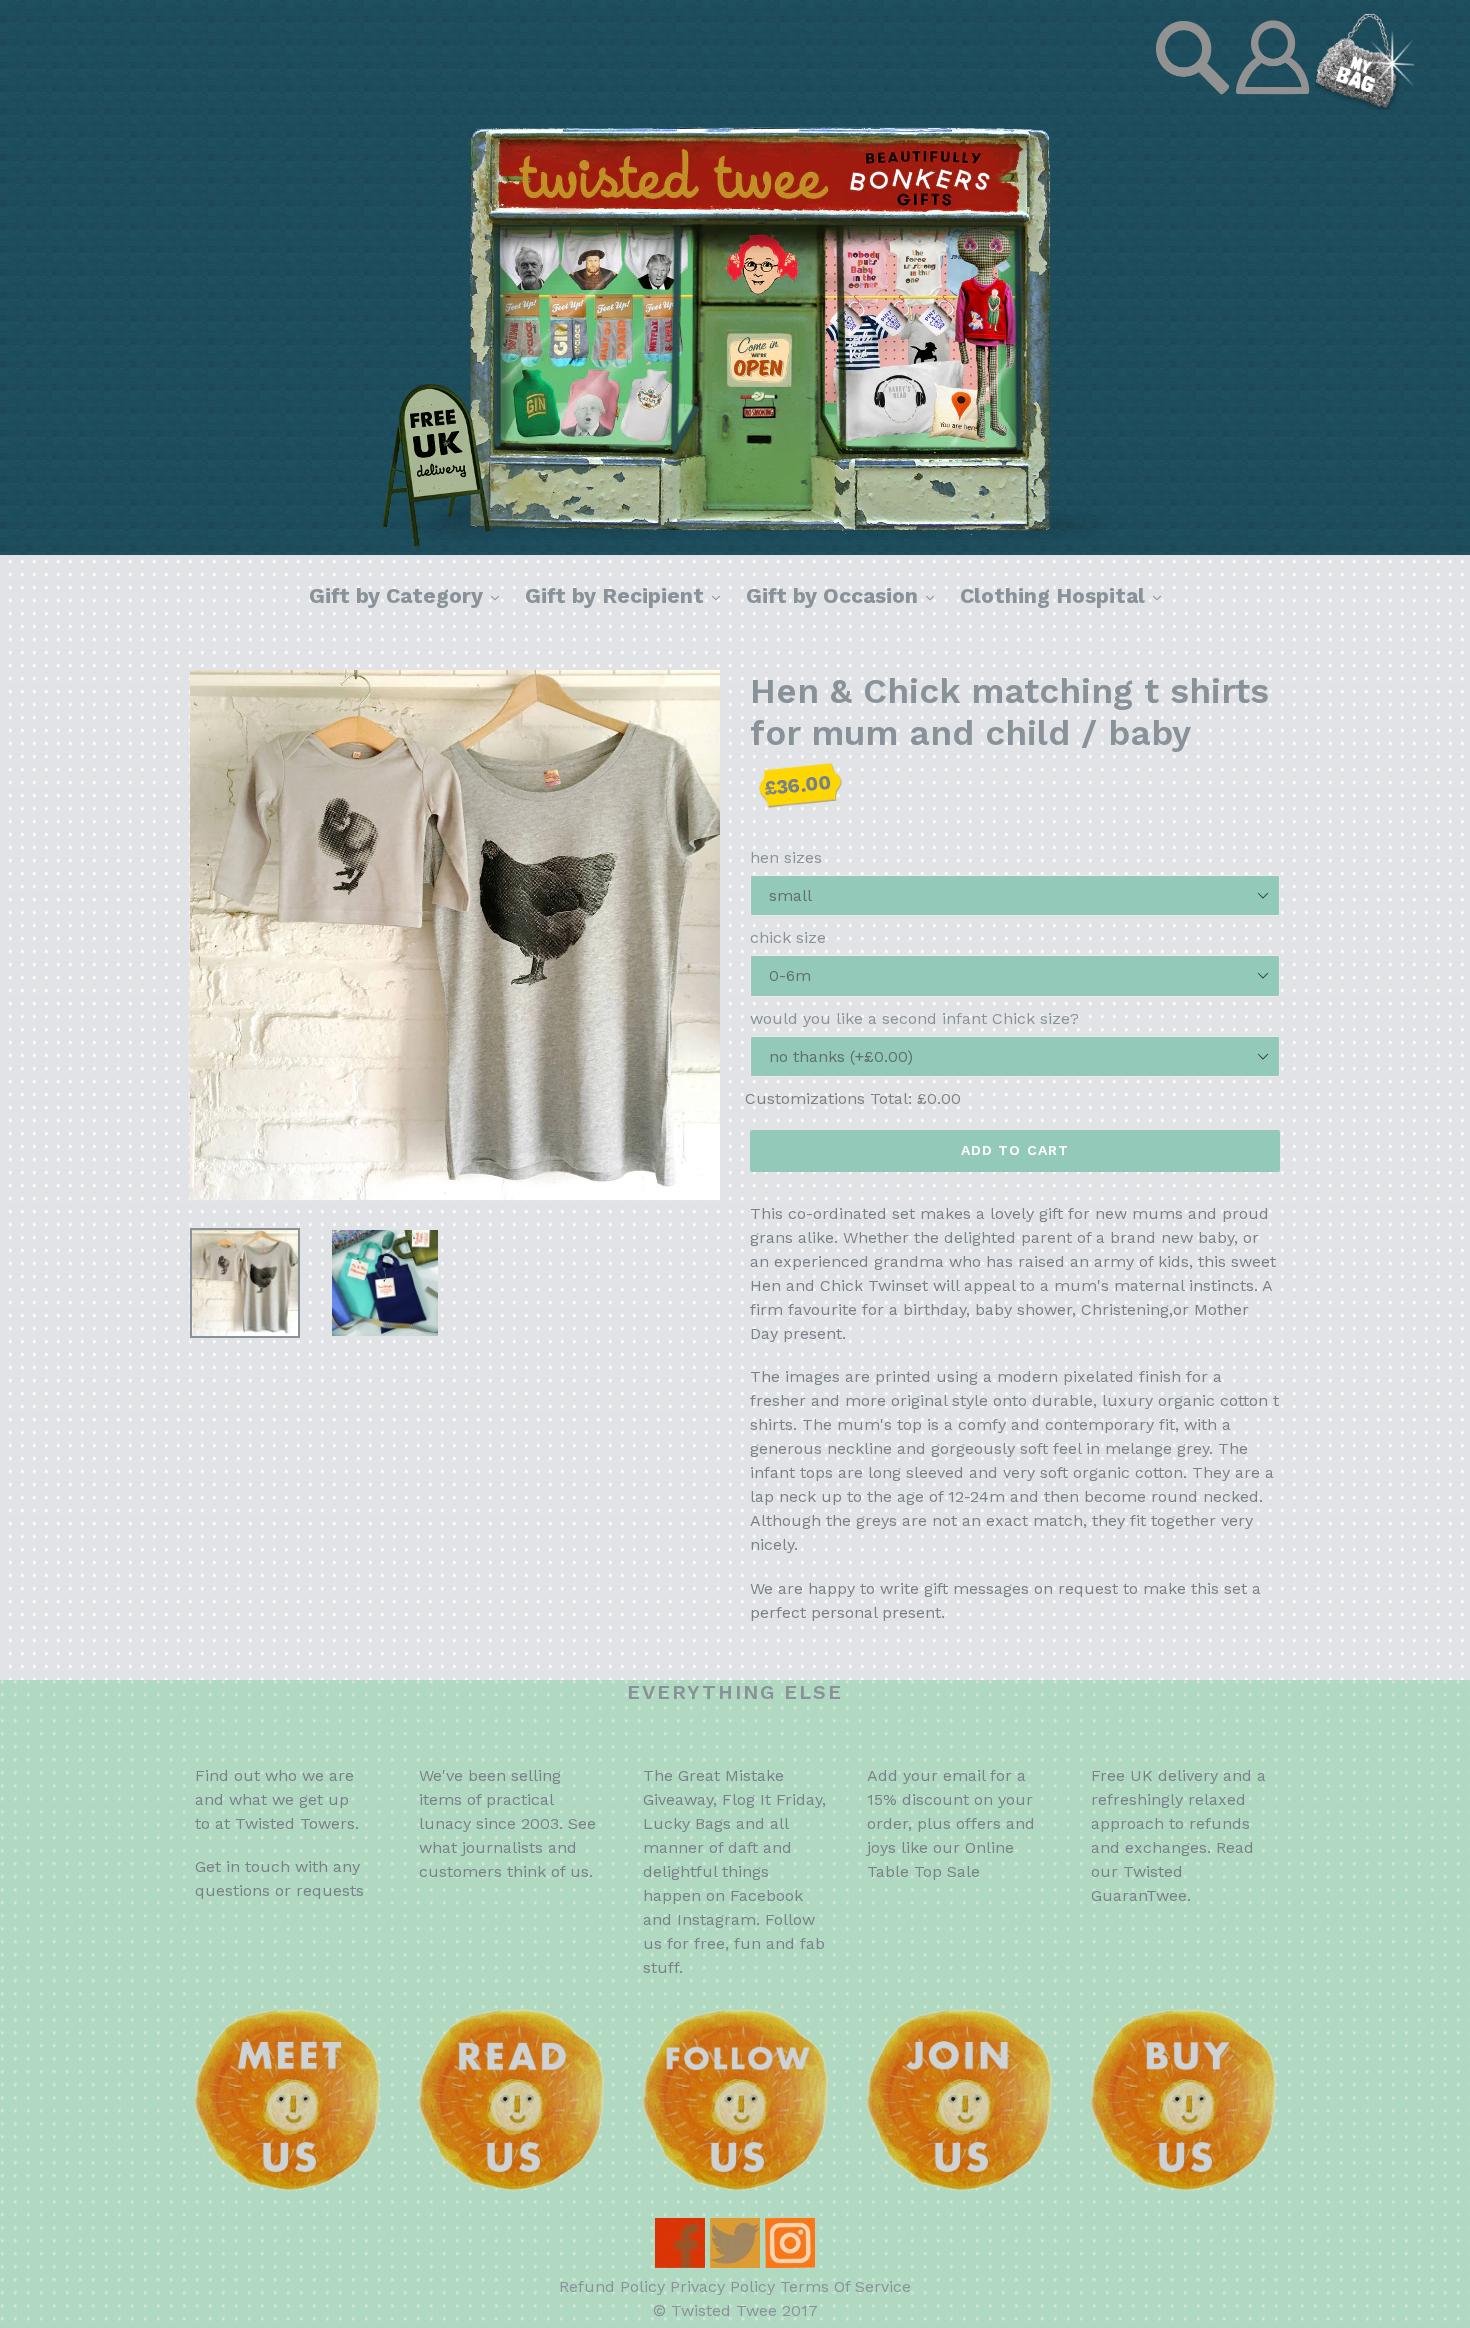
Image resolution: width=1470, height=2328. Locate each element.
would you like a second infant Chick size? (914, 1018)
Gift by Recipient (627, 595)
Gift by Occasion (845, 595)
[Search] (1195, 104)
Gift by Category (409, 595)
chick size (788, 937)
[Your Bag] (1365, 104)
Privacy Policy (722, 2286)
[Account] (1275, 104)
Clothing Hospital (1065, 595)
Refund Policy (612, 2286)
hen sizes (786, 857)
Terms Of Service (845, 2286)
